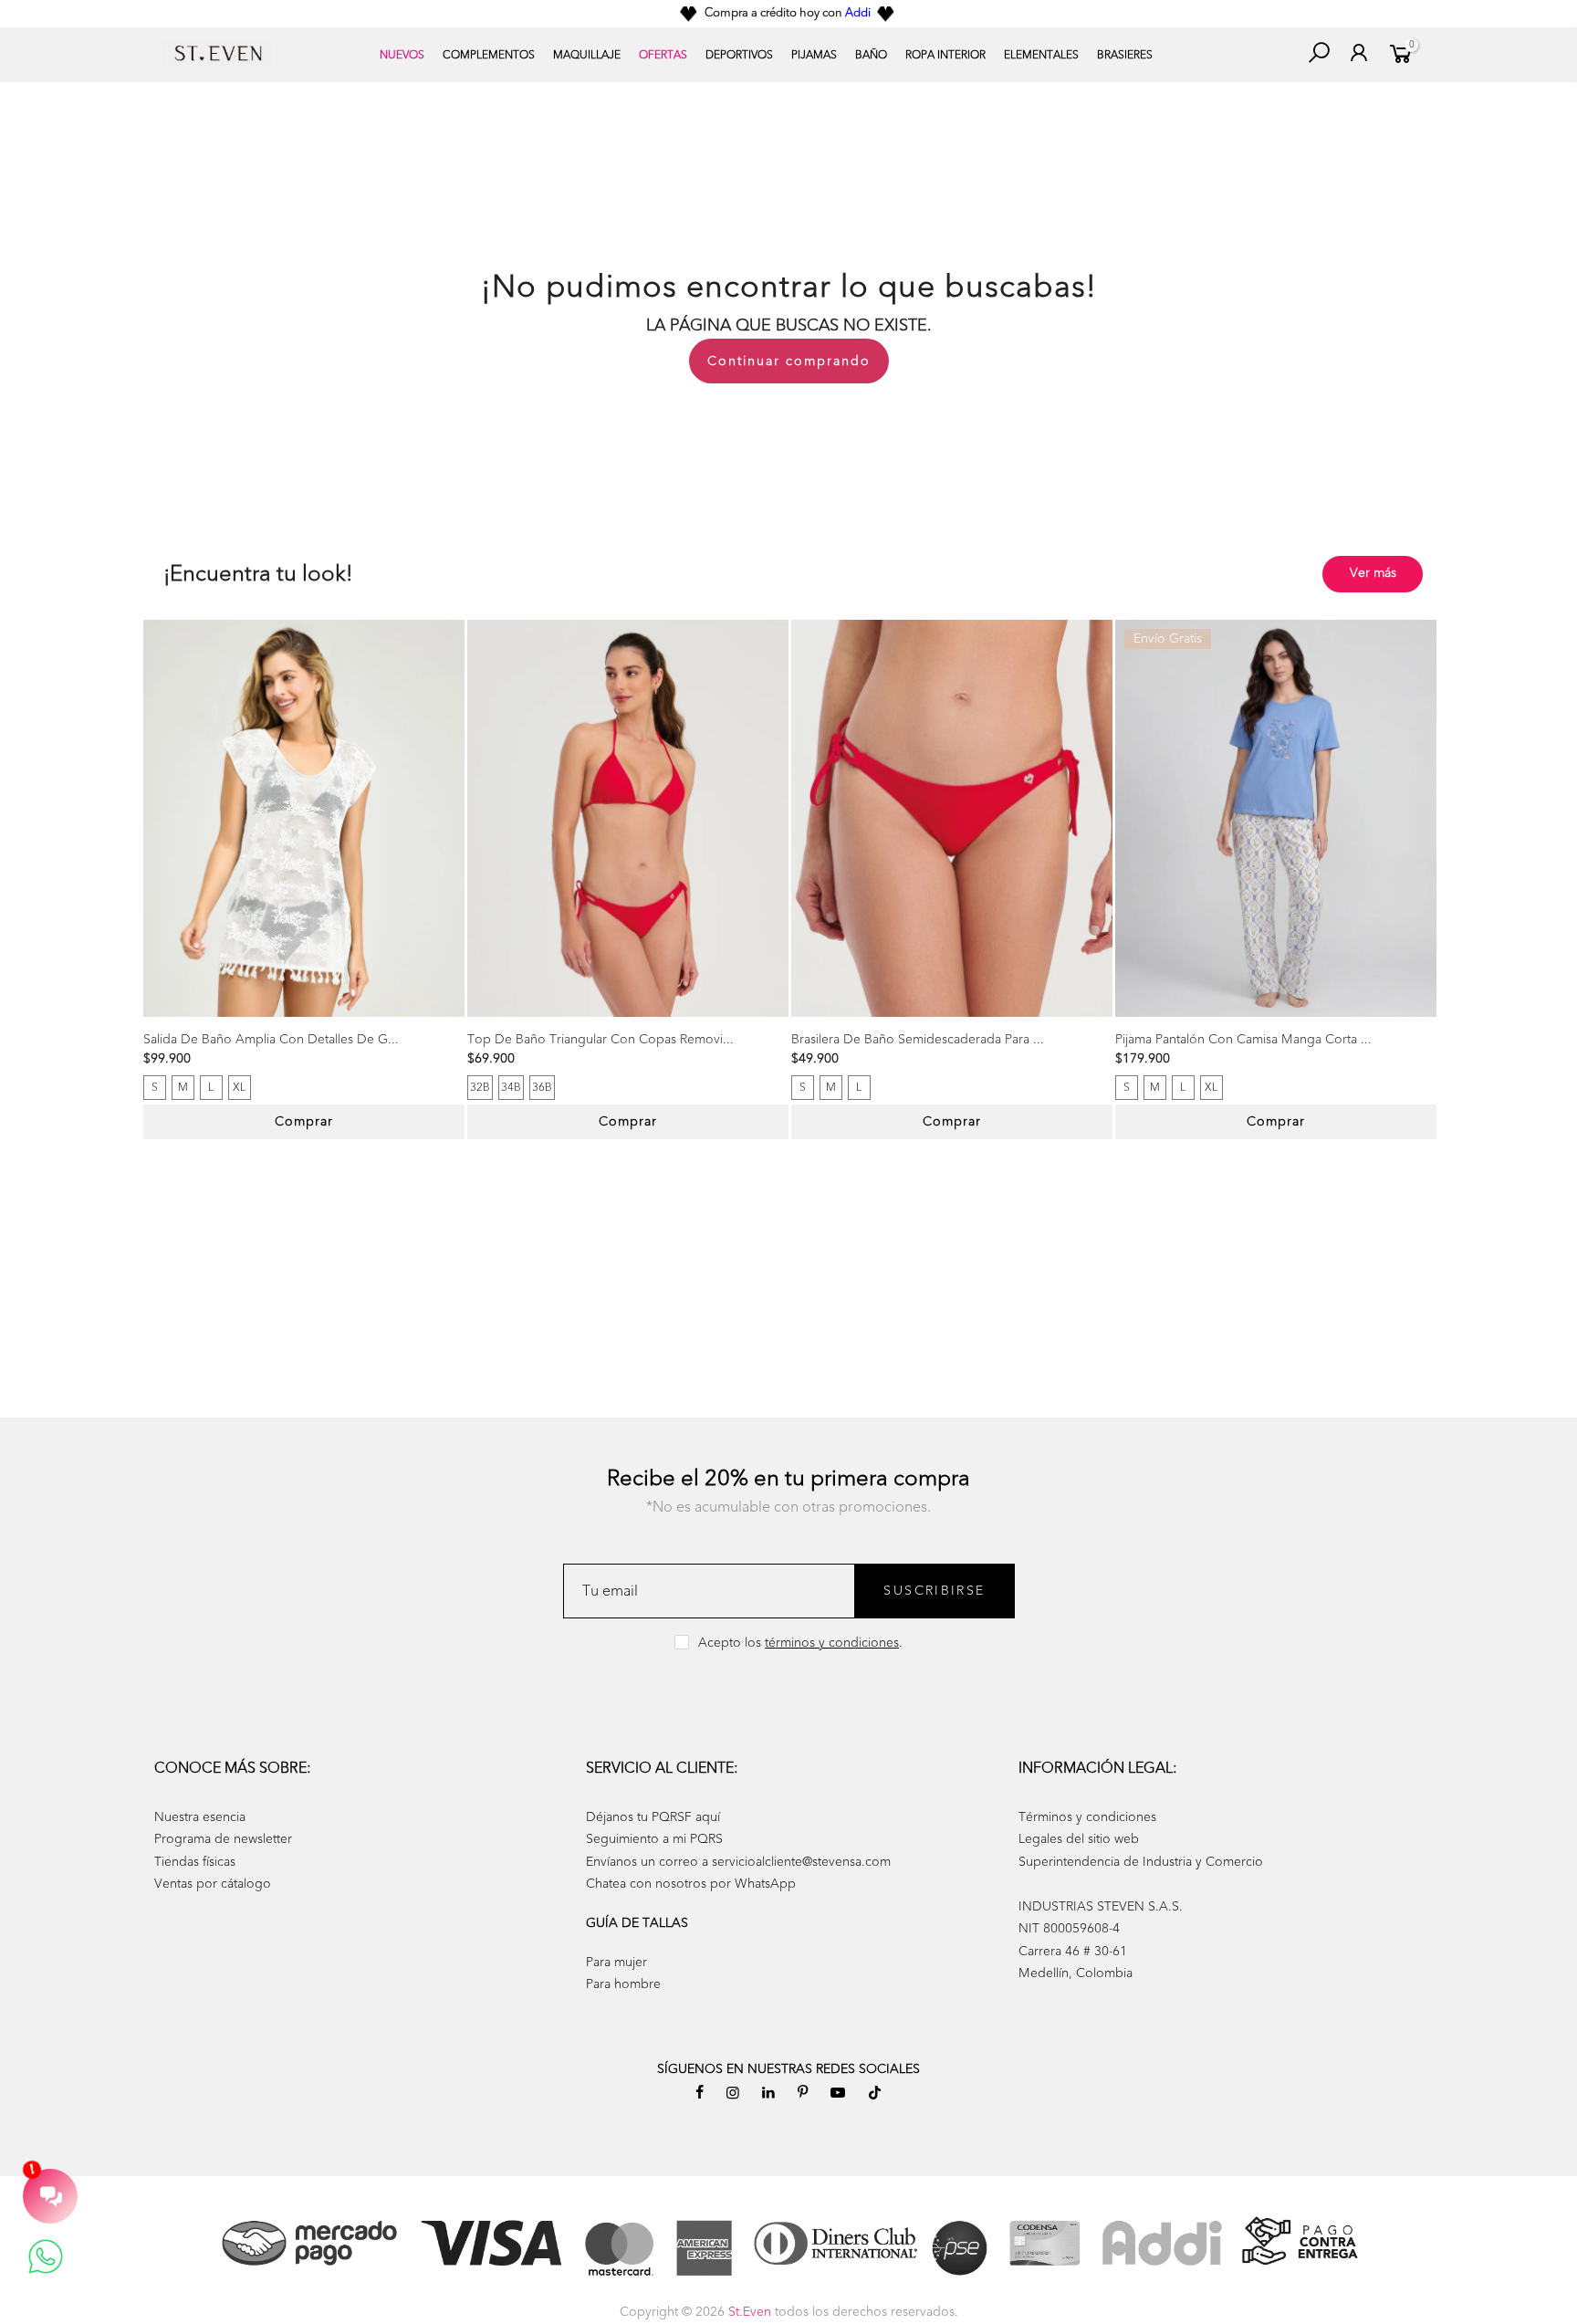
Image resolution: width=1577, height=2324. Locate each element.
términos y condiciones (832, 1643)
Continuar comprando (789, 361)
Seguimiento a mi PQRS (654, 1839)
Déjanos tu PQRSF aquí (653, 1817)
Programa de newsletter (223, 1839)
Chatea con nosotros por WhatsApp (691, 1884)
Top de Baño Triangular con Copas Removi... (601, 1039)
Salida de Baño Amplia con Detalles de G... (271, 1039)
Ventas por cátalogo (213, 1884)
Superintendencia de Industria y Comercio (1141, 1862)
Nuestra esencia (200, 1817)
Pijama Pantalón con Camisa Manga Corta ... (1243, 1039)
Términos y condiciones (1087, 1817)
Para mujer (616, 1962)
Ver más (1373, 573)
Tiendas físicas (195, 1862)
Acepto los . (800, 1643)
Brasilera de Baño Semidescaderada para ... (918, 1039)
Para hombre (623, 1984)
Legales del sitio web (1079, 1839)
